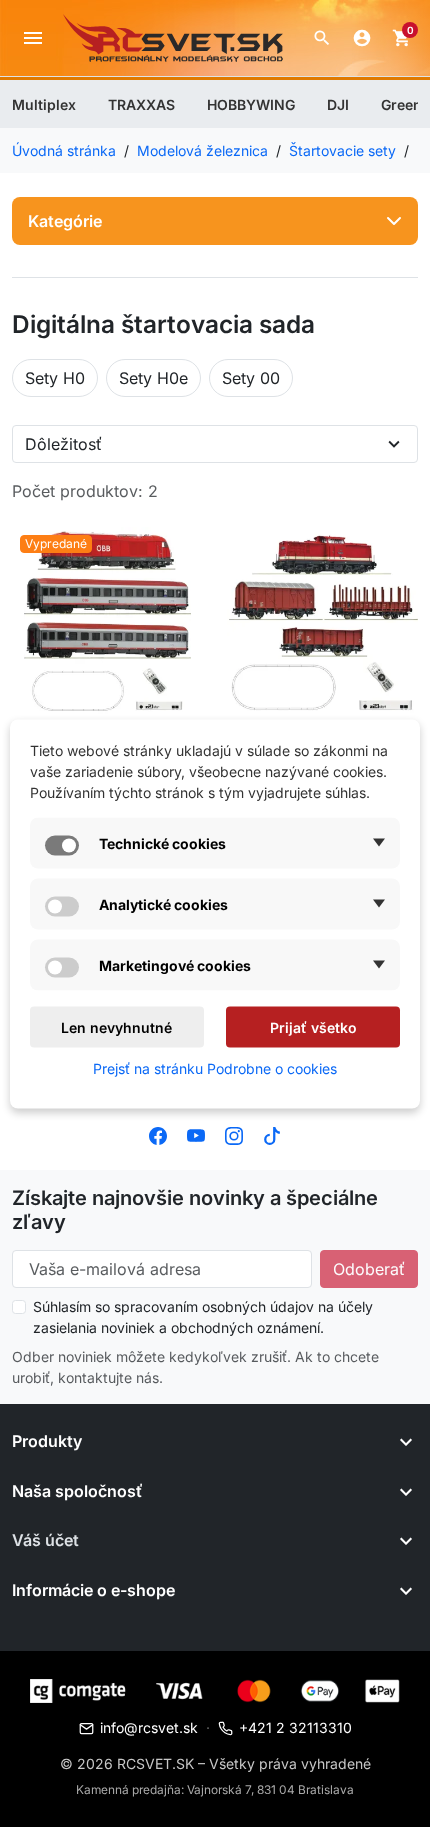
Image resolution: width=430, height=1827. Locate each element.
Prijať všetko (313, 1026)
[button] (322, 38)
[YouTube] (196, 1134)
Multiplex (44, 104)
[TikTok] (272, 1134)
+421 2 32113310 (295, 1727)
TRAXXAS (141, 104)
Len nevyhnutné (116, 1026)
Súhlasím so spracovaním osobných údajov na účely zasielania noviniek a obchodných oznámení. (203, 1317)
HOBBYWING (251, 104)
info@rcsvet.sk (149, 1727)
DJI (338, 104)
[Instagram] (234, 1134)
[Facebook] (158, 1134)
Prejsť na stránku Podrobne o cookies (215, 1067)
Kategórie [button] (65, 221)
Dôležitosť (63, 444)
